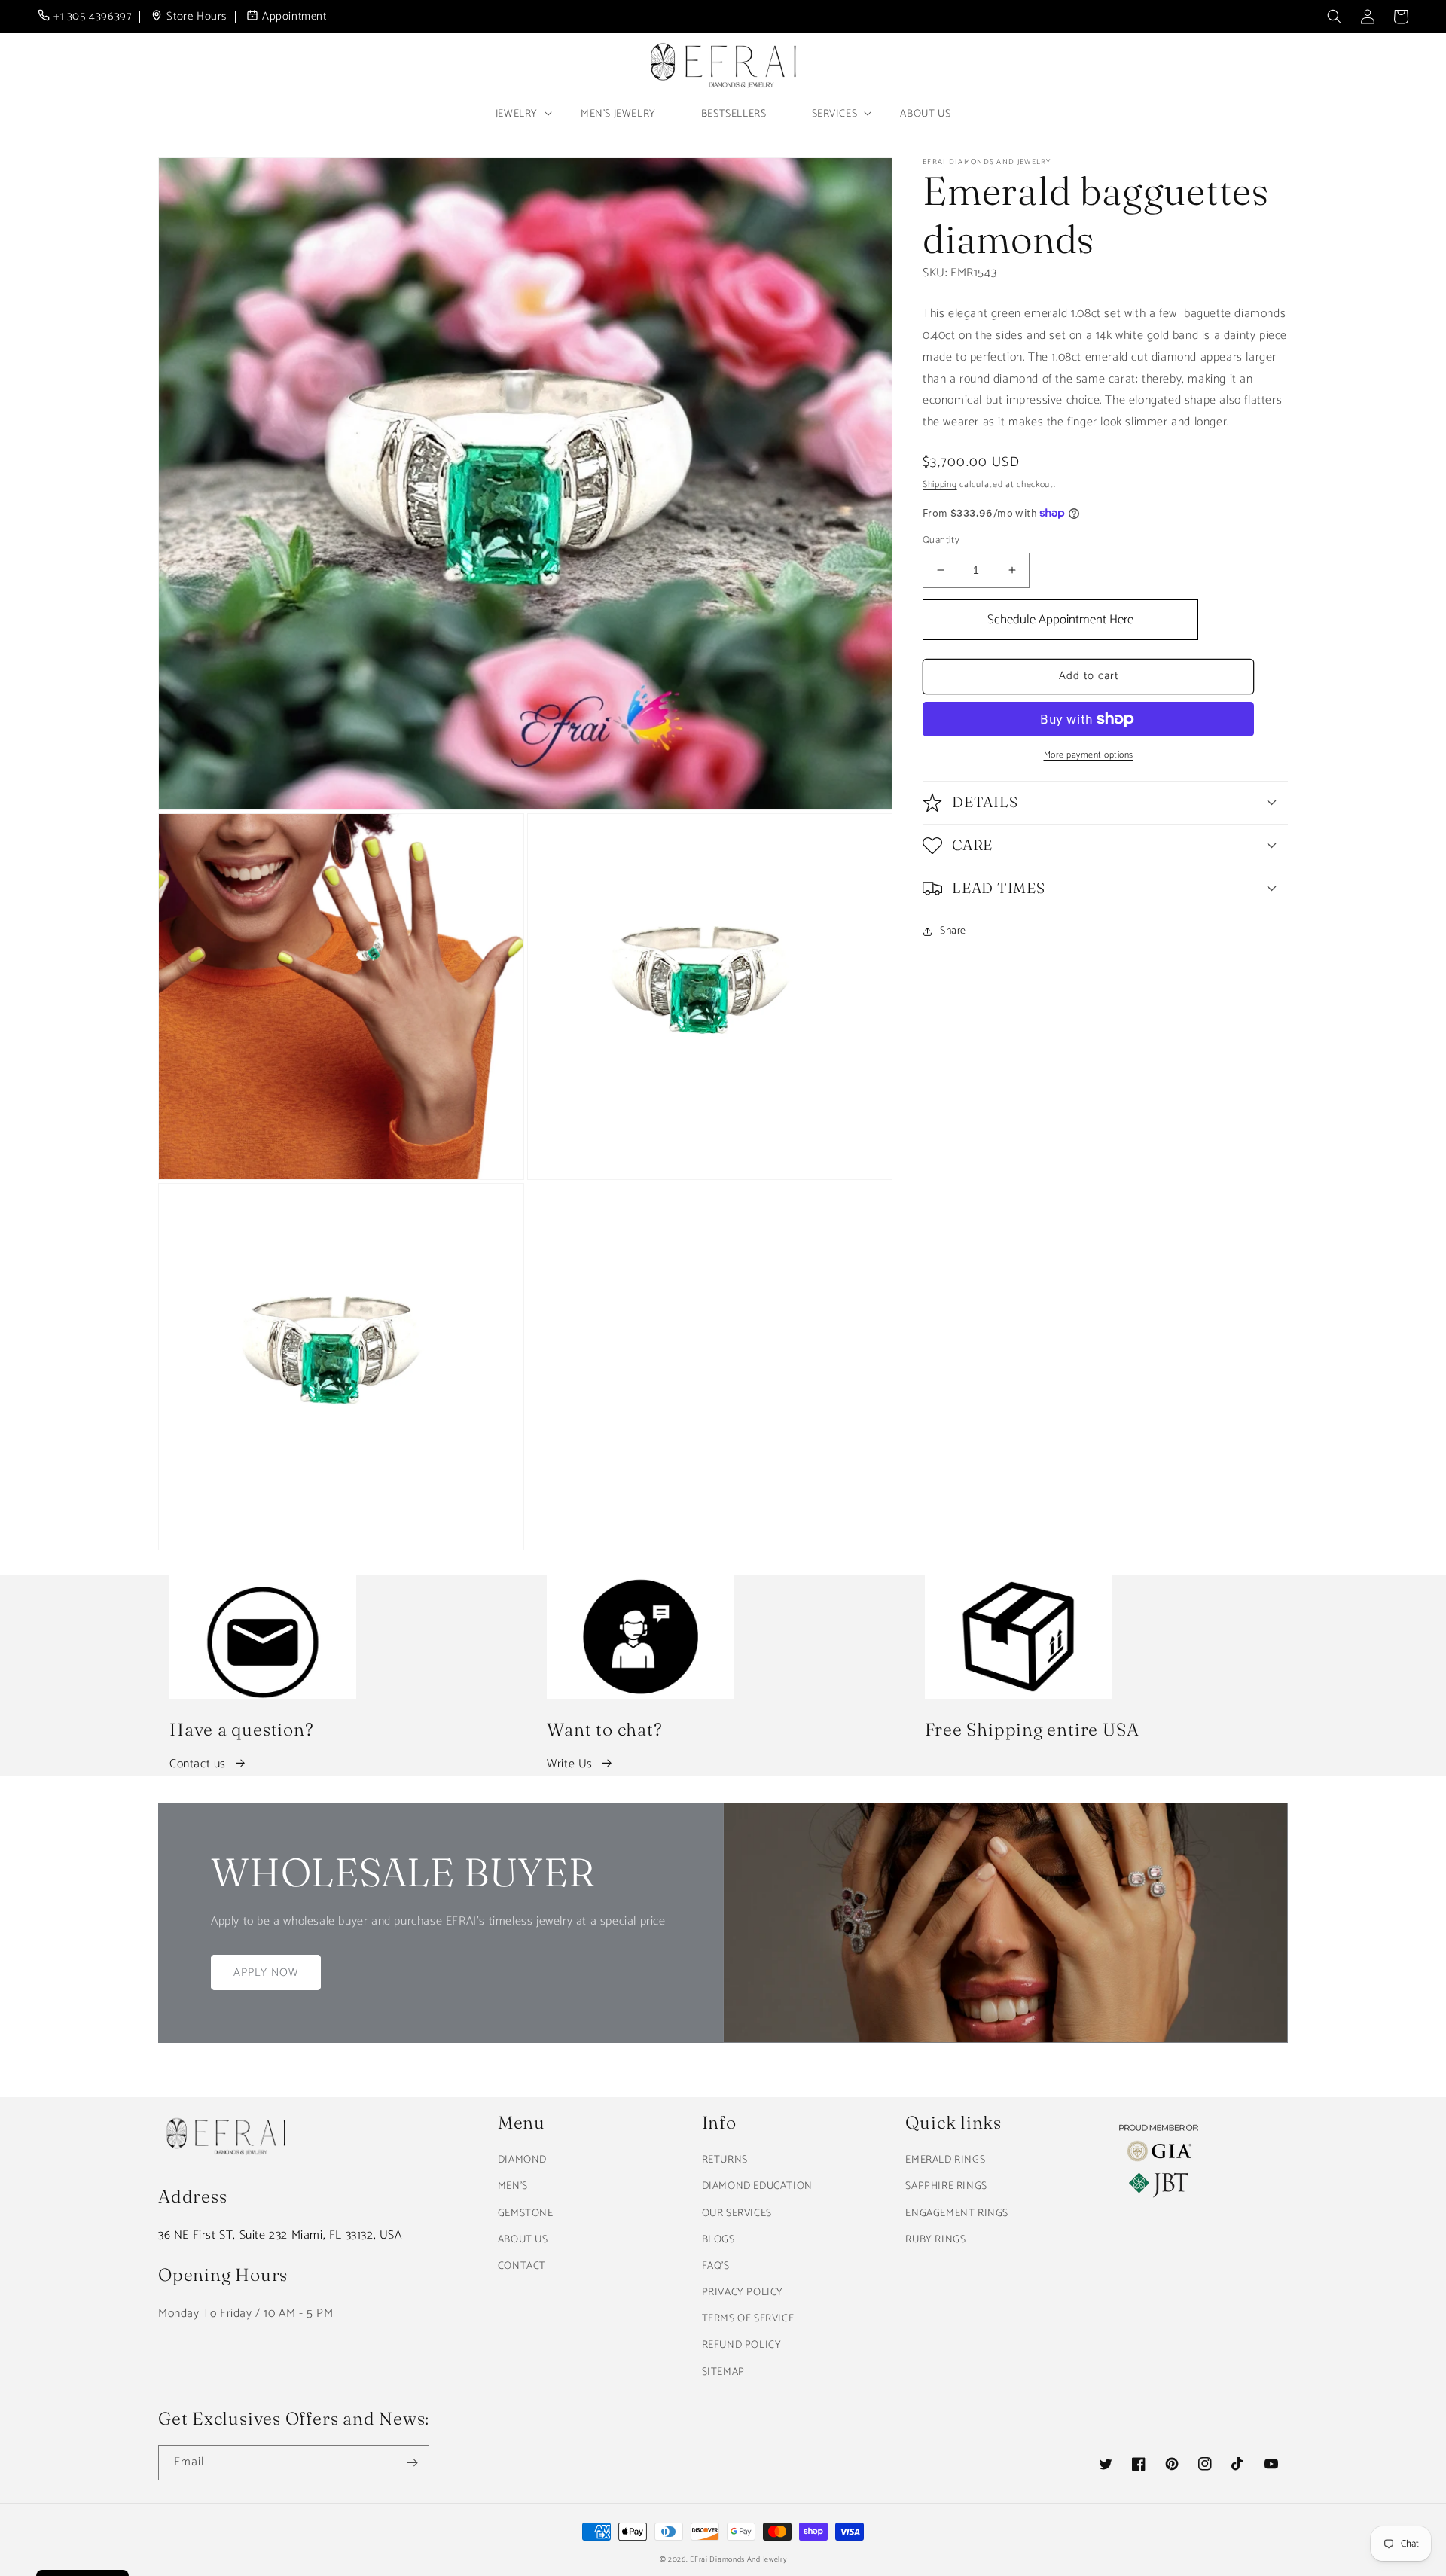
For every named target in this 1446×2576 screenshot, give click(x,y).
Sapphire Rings (946, 2186)
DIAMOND (522, 2160)
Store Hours (197, 17)
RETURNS (725, 2160)
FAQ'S (716, 2266)
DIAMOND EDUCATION (757, 2186)
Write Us (570, 1764)
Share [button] (953, 931)
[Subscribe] (412, 2463)
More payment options (1089, 755)
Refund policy (742, 2345)
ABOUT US (523, 2240)
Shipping (940, 485)
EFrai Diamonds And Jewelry (738, 2559)
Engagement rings (957, 2213)
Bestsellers (734, 114)
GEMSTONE (526, 2213)
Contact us (198, 1764)
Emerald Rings (945, 2160)
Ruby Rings (935, 2240)
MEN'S (513, 2186)
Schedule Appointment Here (1060, 620)
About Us (925, 114)
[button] (1335, 17)
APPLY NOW (266, 1972)
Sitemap (723, 2372)
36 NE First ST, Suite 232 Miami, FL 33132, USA (280, 2235)
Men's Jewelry (618, 114)
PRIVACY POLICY (743, 2292)
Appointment (294, 17)
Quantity (941, 541)
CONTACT (522, 2266)
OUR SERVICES (737, 2213)
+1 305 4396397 (92, 17)
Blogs (718, 2240)
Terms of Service (748, 2319)
